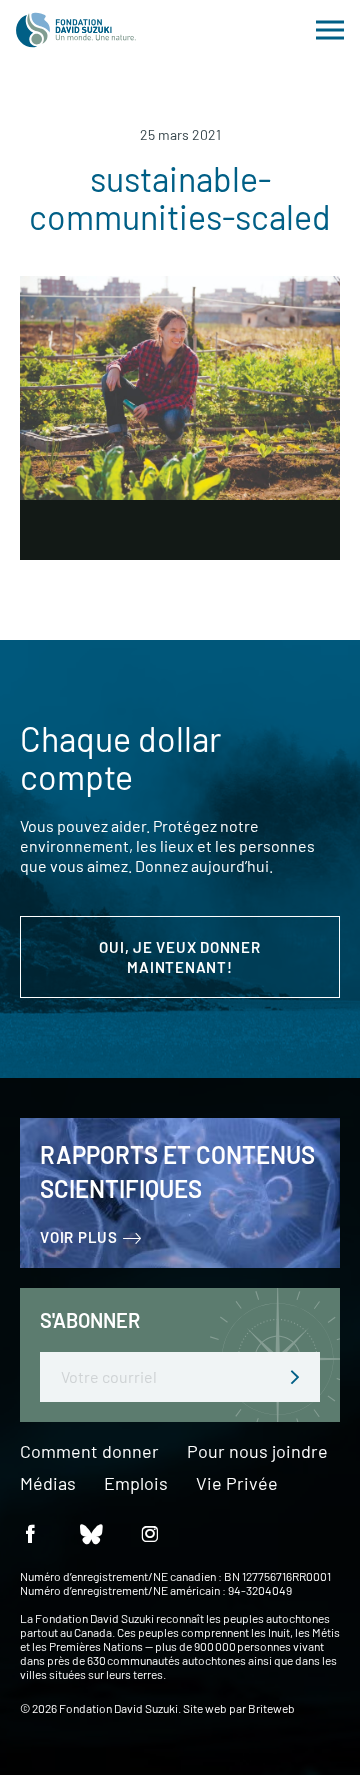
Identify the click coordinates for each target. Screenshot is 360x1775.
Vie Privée (237, 1484)
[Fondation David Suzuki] (76, 30)
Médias (48, 1484)
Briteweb (271, 1708)
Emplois (136, 1484)
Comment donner (89, 1452)
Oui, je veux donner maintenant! (179, 957)
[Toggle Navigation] (330, 30)
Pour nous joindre (257, 1452)
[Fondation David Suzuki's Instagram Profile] (150, 1532)
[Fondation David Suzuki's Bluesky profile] (90, 1532)
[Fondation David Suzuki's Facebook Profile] (30, 1532)
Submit (295, 1377)
